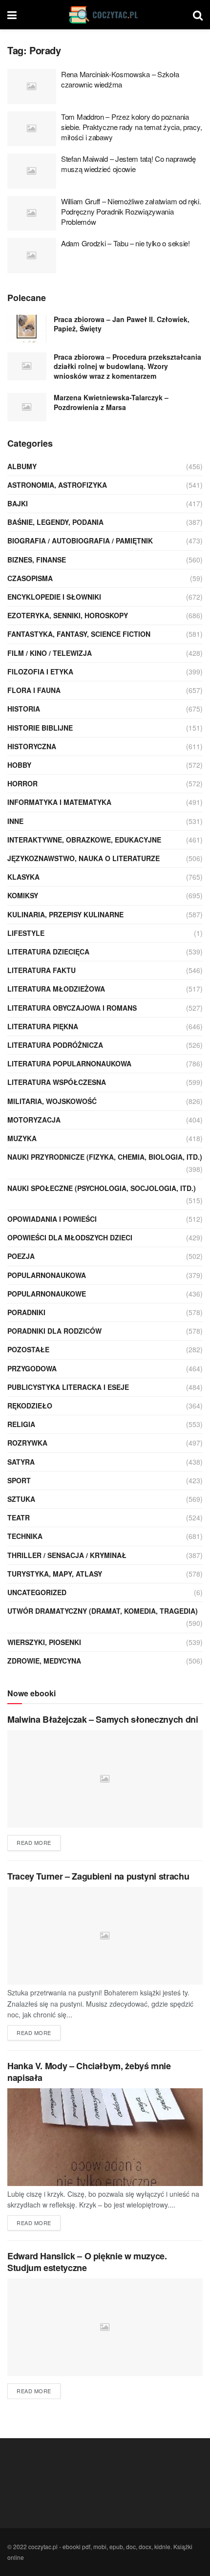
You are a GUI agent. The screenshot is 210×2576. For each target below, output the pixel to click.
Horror (22, 783)
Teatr (19, 1517)
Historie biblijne (40, 728)
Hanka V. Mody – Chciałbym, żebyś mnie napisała (89, 2071)
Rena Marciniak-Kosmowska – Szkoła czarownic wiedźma (120, 79)
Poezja (21, 1256)
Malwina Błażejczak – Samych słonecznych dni (103, 1719)
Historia (24, 709)
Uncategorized (37, 1592)
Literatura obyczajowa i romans (72, 1008)
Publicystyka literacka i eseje (68, 1387)
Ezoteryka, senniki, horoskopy (68, 615)
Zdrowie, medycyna (44, 1661)
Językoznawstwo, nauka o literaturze (84, 858)
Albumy (22, 466)
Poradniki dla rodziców (54, 1331)
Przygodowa (32, 1368)
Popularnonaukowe (47, 1294)
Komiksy (23, 895)
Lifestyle (26, 933)
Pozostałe (28, 1349)
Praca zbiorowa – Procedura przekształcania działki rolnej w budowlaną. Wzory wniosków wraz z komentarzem (127, 366)
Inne (15, 821)
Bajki (18, 503)
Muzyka (22, 1138)
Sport (19, 1480)
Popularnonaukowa (47, 1275)
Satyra (21, 1462)
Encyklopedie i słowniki (54, 597)
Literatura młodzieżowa (56, 989)
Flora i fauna (34, 690)
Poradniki (26, 1312)
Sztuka (21, 1499)
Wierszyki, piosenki (44, 1642)
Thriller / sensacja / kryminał (67, 1555)
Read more (34, 1842)
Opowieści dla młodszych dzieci (70, 1237)
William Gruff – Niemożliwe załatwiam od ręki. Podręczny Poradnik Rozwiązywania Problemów (131, 211)
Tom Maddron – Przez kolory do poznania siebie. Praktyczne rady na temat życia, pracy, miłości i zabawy (131, 127)
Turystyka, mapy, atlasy (55, 1574)
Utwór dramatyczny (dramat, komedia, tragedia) (103, 1611)
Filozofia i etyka (40, 671)
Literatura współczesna (57, 1082)
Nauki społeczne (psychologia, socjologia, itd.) (102, 1188)
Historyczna (32, 746)
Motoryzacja (34, 1120)
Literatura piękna (43, 1026)
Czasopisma (30, 578)
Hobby (19, 765)
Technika (25, 1536)
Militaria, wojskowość (52, 1101)
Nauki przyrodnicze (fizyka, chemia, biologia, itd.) (105, 1157)
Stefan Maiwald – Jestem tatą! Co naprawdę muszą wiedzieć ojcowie (128, 164)
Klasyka (23, 877)
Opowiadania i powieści (52, 1219)
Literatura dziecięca (48, 952)
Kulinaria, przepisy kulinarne (65, 914)
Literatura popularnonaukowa (69, 1063)
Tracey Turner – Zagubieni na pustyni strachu (98, 1876)
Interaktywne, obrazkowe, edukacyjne (84, 840)
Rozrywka (27, 1443)
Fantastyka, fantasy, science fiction (79, 634)
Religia (21, 1424)
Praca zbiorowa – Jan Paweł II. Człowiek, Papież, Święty (122, 324)
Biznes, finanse (37, 560)
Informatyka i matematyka (59, 802)
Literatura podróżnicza (55, 1045)
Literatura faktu (42, 970)
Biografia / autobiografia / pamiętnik (80, 541)
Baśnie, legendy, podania (55, 522)
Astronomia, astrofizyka (57, 485)
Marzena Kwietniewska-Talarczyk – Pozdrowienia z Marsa (111, 402)
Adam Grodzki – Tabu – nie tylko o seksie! (126, 243)
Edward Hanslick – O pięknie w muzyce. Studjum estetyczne (87, 2262)
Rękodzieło (30, 1406)
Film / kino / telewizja (50, 653)
